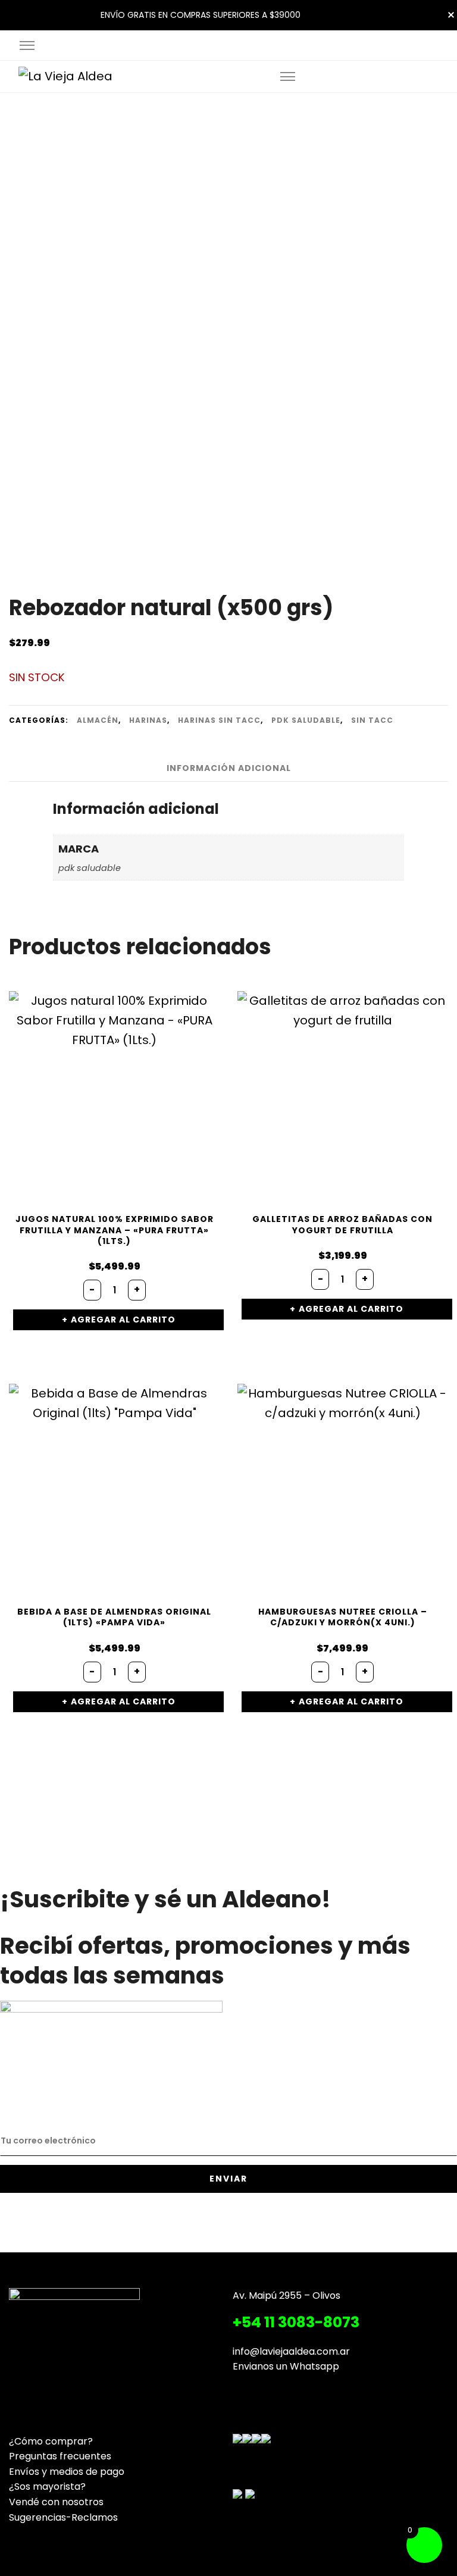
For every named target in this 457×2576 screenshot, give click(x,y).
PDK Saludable (306, 720)
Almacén (98, 720)
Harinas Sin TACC (219, 720)
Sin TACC (372, 720)
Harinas (148, 720)
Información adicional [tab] (229, 768)
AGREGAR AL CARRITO (123, 1320)
